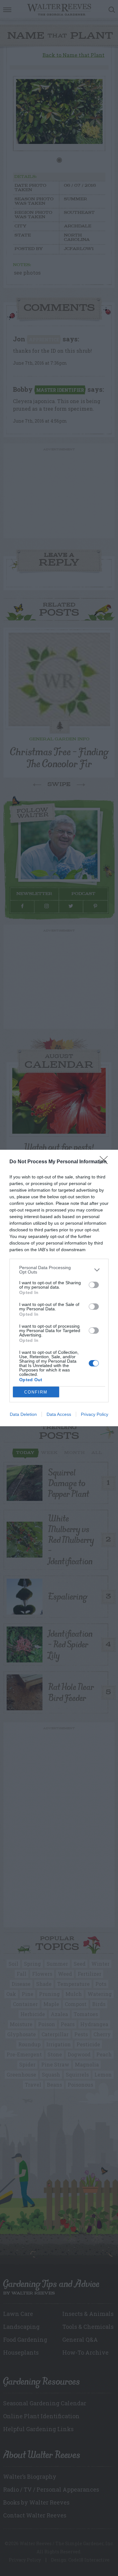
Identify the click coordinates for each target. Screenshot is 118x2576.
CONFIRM (36, 1392)
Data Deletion (23, 1414)
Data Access (59, 1414)
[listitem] (59, 1270)
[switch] (94, 1285)
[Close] (106, 1162)
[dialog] (59, 1288)
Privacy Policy (95, 1414)
